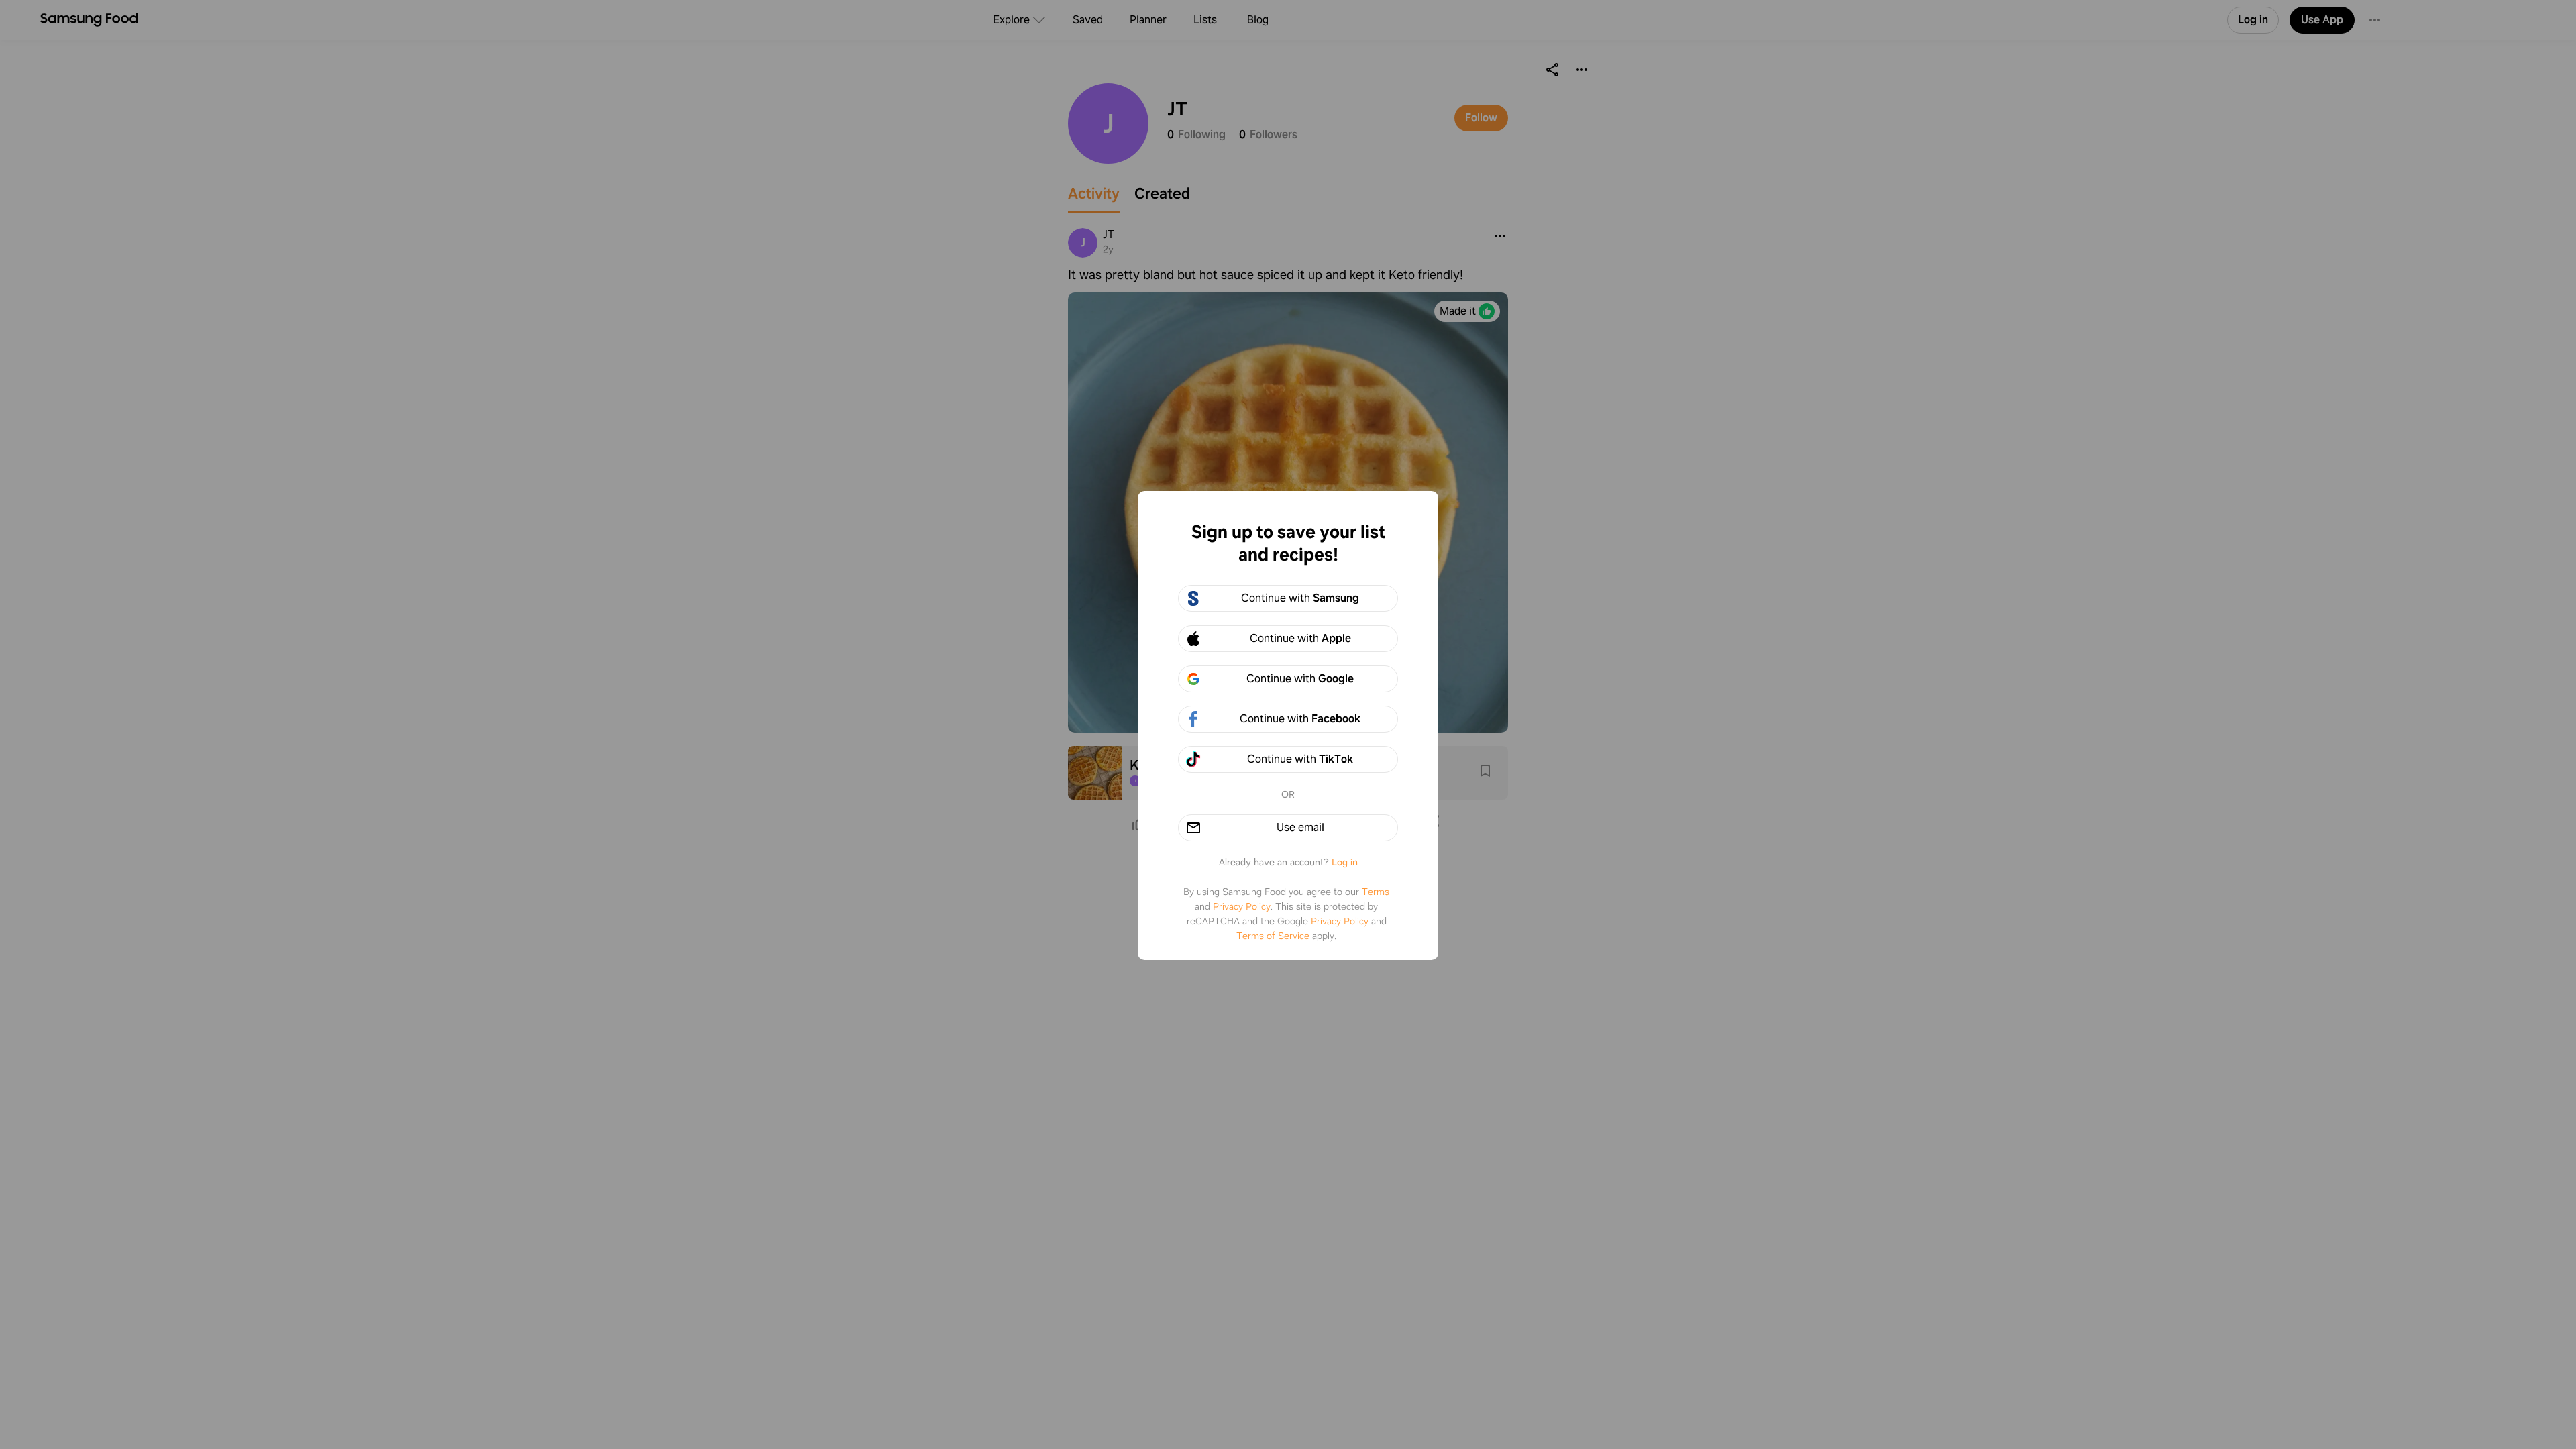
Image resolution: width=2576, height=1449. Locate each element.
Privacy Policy (1242, 906)
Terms (1376, 892)
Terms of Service (1273, 936)
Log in (1345, 862)
